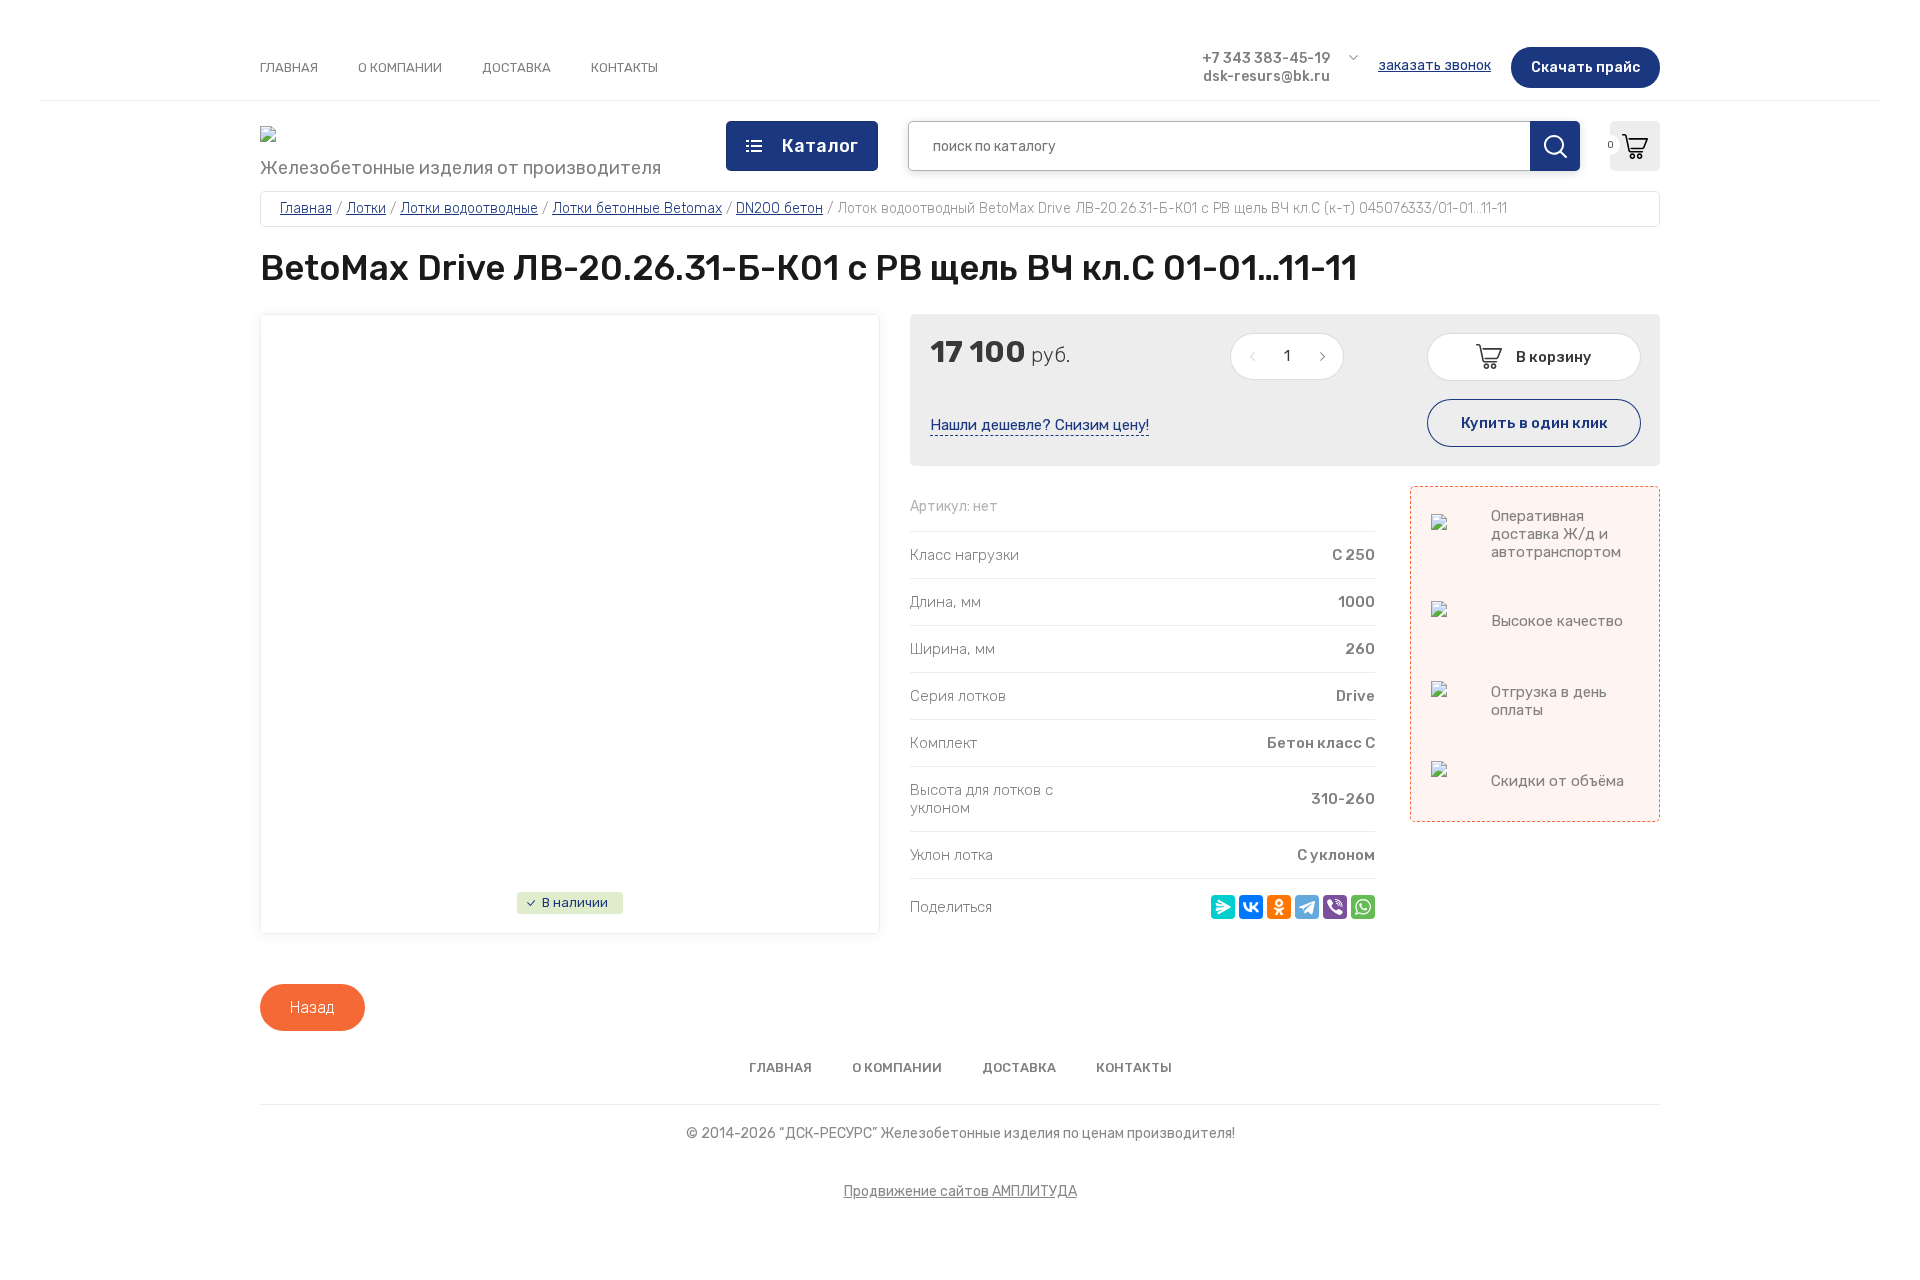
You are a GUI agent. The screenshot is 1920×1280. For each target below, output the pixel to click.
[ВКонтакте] (1251, 907)
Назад (312, 1007)
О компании (400, 67)
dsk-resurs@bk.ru (1266, 76)
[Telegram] (1307, 907)
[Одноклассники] (1279, 907)
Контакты (624, 67)
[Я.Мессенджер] (1223, 907)
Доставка (516, 67)
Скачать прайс (1585, 67)
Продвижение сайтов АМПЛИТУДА (960, 1191)
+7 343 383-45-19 (1266, 58)
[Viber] (1335, 907)
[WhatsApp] (1363, 907)
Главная (289, 67)
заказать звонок (1434, 65)
